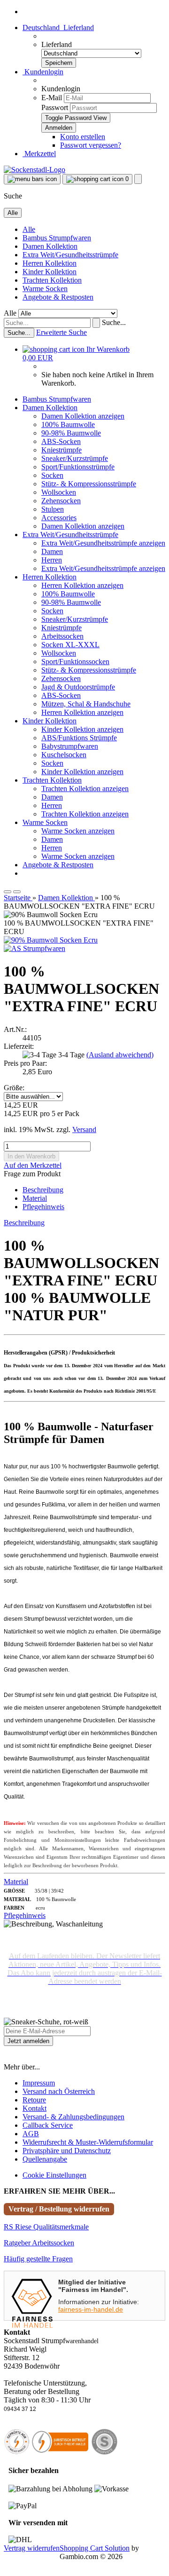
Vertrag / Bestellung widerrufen (59, 2209)
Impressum (39, 2083)
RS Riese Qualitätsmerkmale (46, 2227)
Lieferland (57, 44)
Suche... (114, 322)
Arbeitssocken (62, 636)
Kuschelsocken (64, 755)
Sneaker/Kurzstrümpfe (75, 458)
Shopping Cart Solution (95, 2548)
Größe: (14, 1088)
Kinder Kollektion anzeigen (82, 729)
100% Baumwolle (68, 424)
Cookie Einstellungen (54, 2175)
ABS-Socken (61, 441)
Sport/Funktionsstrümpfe (78, 467)
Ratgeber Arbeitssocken (39, 2243)
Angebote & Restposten (58, 297)
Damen (52, 551)
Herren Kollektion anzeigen (82, 585)
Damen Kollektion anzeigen (83, 416)
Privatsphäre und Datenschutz (67, 2151)
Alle (29, 229)
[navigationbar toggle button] (32, 179)
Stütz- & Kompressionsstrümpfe (89, 484)
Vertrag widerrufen (32, 2548)
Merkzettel (39, 154)
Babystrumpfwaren (70, 746)
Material (35, 1198)
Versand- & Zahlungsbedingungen (73, 2117)
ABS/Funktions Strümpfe (79, 738)
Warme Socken (45, 289)
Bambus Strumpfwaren (57, 238)
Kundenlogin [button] (43, 72)
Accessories (59, 518)
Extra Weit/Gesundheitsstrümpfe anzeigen (103, 543)
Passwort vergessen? (91, 145)
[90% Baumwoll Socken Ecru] (51, 940)
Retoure (34, 2100)
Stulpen (53, 509)
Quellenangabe (45, 2159)
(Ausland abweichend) (120, 1055)
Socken (52, 475)
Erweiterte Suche (61, 332)
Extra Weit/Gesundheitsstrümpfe (70, 255)
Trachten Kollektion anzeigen (85, 789)
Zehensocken (61, 501)
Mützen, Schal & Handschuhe (86, 704)
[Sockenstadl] (35, 170)
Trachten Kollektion (52, 280)
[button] (58, 28)
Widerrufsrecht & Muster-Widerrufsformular (88, 2142)
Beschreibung (43, 1190)
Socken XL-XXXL (70, 645)
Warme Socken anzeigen (78, 831)
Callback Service (48, 2125)
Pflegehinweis (43, 1207)
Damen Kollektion (50, 246)
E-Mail (52, 98)
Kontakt (35, 2108)
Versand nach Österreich (59, 2091)
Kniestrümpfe (61, 450)
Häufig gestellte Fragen (38, 2259)
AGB (31, 2134)
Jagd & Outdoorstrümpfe (78, 687)
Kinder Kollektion (50, 272)
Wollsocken (59, 492)
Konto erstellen (83, 137)
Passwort (55, 107)
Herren (52, 560)
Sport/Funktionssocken (75, 662)
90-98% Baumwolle (71, 433)
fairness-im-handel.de (91, 2309)
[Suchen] (96, 323)
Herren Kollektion (50, 263)
